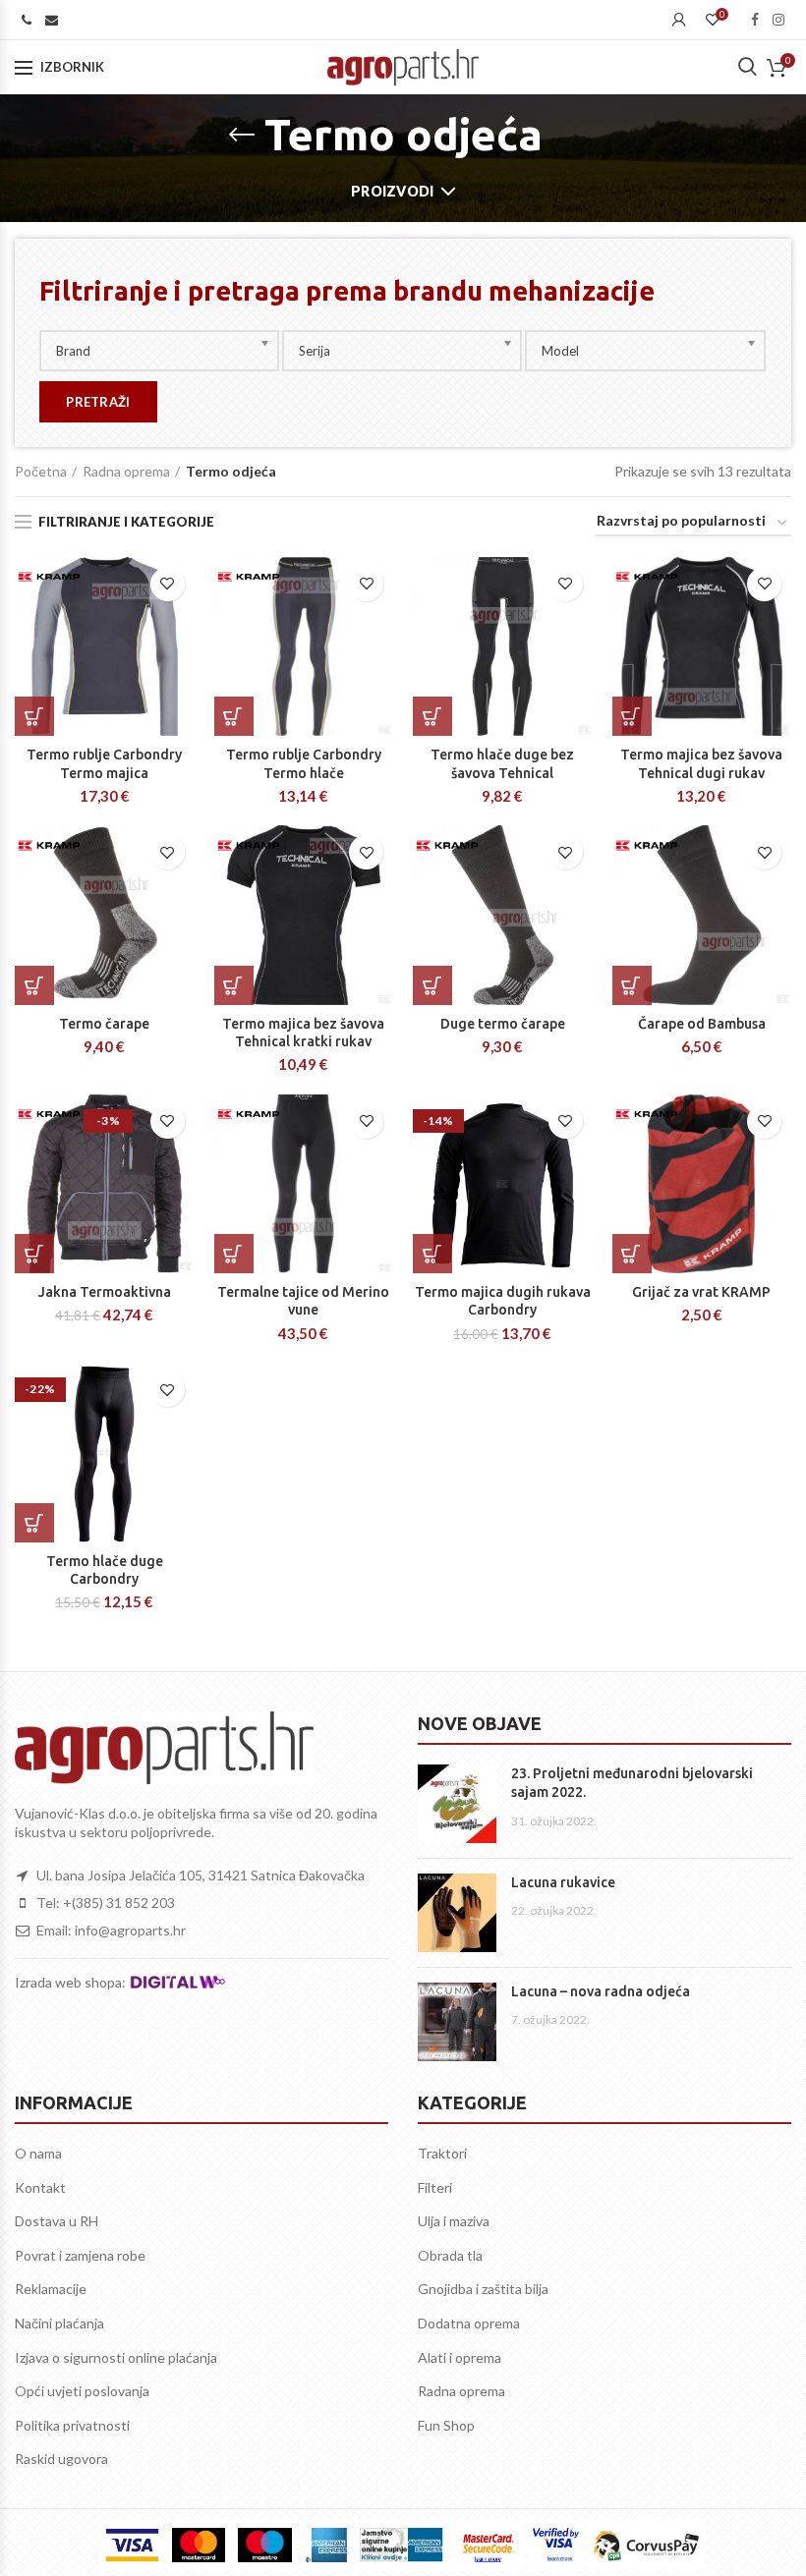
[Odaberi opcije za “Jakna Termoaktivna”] (34, 1254)
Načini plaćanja (59, 2323)
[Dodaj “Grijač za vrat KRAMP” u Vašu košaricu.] (632, 1254)
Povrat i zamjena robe (80, 2255)
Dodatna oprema (469, 2323)
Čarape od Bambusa (702, 1024)
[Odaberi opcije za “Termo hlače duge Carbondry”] (34, 1523)
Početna (41, 471)
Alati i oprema (460, 2357)
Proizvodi (393, 191)
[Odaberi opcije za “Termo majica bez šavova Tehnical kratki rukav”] (234, 985)
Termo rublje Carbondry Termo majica (104, 763)
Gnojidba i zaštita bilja (483, 2289)
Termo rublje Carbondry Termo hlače (304, 763)
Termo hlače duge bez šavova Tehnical (502, 763)
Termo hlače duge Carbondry (105, 1570)
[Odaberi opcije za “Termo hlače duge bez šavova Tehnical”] (432, 716)
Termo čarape (104, 1024)
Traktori (442, 2153)
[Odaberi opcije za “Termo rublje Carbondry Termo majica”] (34, 716)
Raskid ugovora (61, 2459)
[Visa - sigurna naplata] (132, 2545)
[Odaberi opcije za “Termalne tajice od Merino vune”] (234, 1254)
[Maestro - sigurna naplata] (264, 2545)
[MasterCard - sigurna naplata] (199, 2545)
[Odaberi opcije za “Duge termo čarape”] (432, 985)
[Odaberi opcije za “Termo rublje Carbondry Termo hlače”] (234, 716)
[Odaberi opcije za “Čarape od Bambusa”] (632, 985)
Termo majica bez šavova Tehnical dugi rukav (701, 763)
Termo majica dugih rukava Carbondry (503, 1301)
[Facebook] (755, 20)
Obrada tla (450, 2255)
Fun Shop (446, 2425)
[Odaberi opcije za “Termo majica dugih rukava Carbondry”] (432, 1254)
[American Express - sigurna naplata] (326, 2545)
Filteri (435, 2187)
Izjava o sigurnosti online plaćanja (116, 2357)
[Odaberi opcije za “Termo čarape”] (34, 985)
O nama (38, 2153)
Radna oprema (126, 471)
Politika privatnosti (72, 2425)
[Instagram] (778, 20)
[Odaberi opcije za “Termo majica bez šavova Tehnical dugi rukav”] (632, 716)
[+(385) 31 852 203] (27, 20)
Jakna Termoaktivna (105, 1292)
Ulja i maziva (454, 2221)
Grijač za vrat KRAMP (701, 1292)
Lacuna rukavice (563, 1882)
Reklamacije (51, 2289)
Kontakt (40, 2187)
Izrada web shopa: (72, 1981)
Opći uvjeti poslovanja (82, 2391)
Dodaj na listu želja (168, 584)
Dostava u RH (57, 2221)
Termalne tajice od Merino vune (303, 1301)
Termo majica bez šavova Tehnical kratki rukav (303, 1033)
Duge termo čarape (503, 1024)
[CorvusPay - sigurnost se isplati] (647, 2545)
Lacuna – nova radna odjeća (601, 1991)
